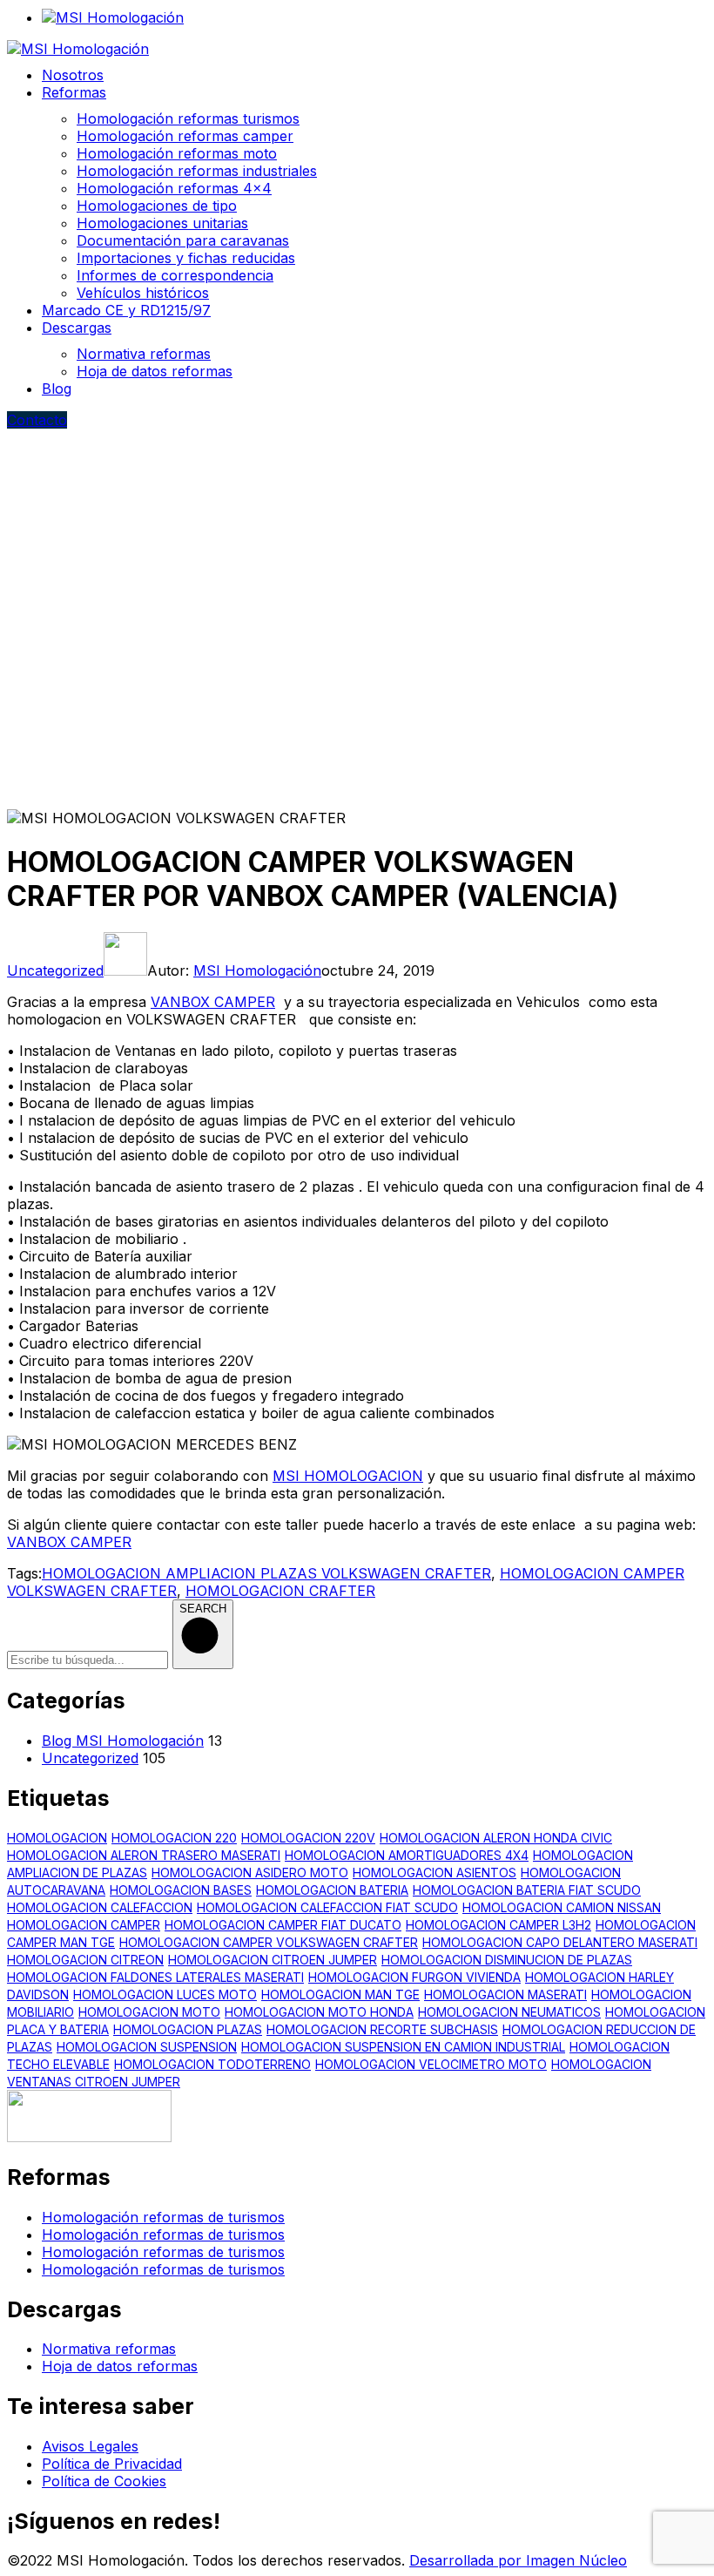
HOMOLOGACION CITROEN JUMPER (273, 1960)
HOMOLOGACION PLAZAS (188, 2029)
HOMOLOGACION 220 (174, 1838)
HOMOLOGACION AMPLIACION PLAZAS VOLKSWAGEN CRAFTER (266, 1573)
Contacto (37, 420)
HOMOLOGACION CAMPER (84, 1925)
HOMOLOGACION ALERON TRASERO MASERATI (144, 1855)
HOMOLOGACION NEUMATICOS (509, 2012)
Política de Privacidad (112, 2464)
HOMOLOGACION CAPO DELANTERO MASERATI (560, 1942)
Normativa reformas (109, 2349)
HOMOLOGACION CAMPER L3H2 (498, 1925)
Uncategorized (55, 970)
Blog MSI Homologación (123, 1741)
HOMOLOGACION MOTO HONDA (319, 2012)
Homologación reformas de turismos (163, 2217)
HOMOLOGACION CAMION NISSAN (562, 1907)
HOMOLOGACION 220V (308, 1838)
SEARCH (203, 1609)
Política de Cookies (104, 2481)
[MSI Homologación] (78, 49)
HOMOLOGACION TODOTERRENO (212, 2064)
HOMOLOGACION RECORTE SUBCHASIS (382, 2029)
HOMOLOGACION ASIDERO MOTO (250, 1873)
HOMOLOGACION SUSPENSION (147, 2047)
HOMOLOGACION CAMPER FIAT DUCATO (283, 1925)
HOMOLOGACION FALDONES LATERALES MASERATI (155, 1977)
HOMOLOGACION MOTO (149, 2012)
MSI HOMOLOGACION (348, 1476)
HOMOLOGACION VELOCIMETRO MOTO (431, 2064)
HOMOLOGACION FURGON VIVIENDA (414, 1977)
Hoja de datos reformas (120, 2366)
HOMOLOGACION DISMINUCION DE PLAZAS (507, 1960)
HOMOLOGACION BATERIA (332, 1890)
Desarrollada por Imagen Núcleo (518, 2560)
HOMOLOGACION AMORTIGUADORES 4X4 (407, 1855)
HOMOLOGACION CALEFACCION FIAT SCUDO (327, 1907)
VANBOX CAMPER (213, 1002)
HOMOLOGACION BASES (181, 1890)
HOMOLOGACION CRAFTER (280, 1591)
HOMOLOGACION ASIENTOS (434, 1873)
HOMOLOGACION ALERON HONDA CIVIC (496, 1838)
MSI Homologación (257, 970)
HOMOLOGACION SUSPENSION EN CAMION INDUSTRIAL (403, 2047)
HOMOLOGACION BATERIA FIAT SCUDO (527, 1890)
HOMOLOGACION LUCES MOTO (165, 1995)
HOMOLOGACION (57, 1838)
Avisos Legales (90, 2446)
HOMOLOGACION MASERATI (505, 1995)
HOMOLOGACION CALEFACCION (100, 1907)
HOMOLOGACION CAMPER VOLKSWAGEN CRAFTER (269, 1942)
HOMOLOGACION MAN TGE (340, 1995)
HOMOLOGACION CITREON (85, 1960)
